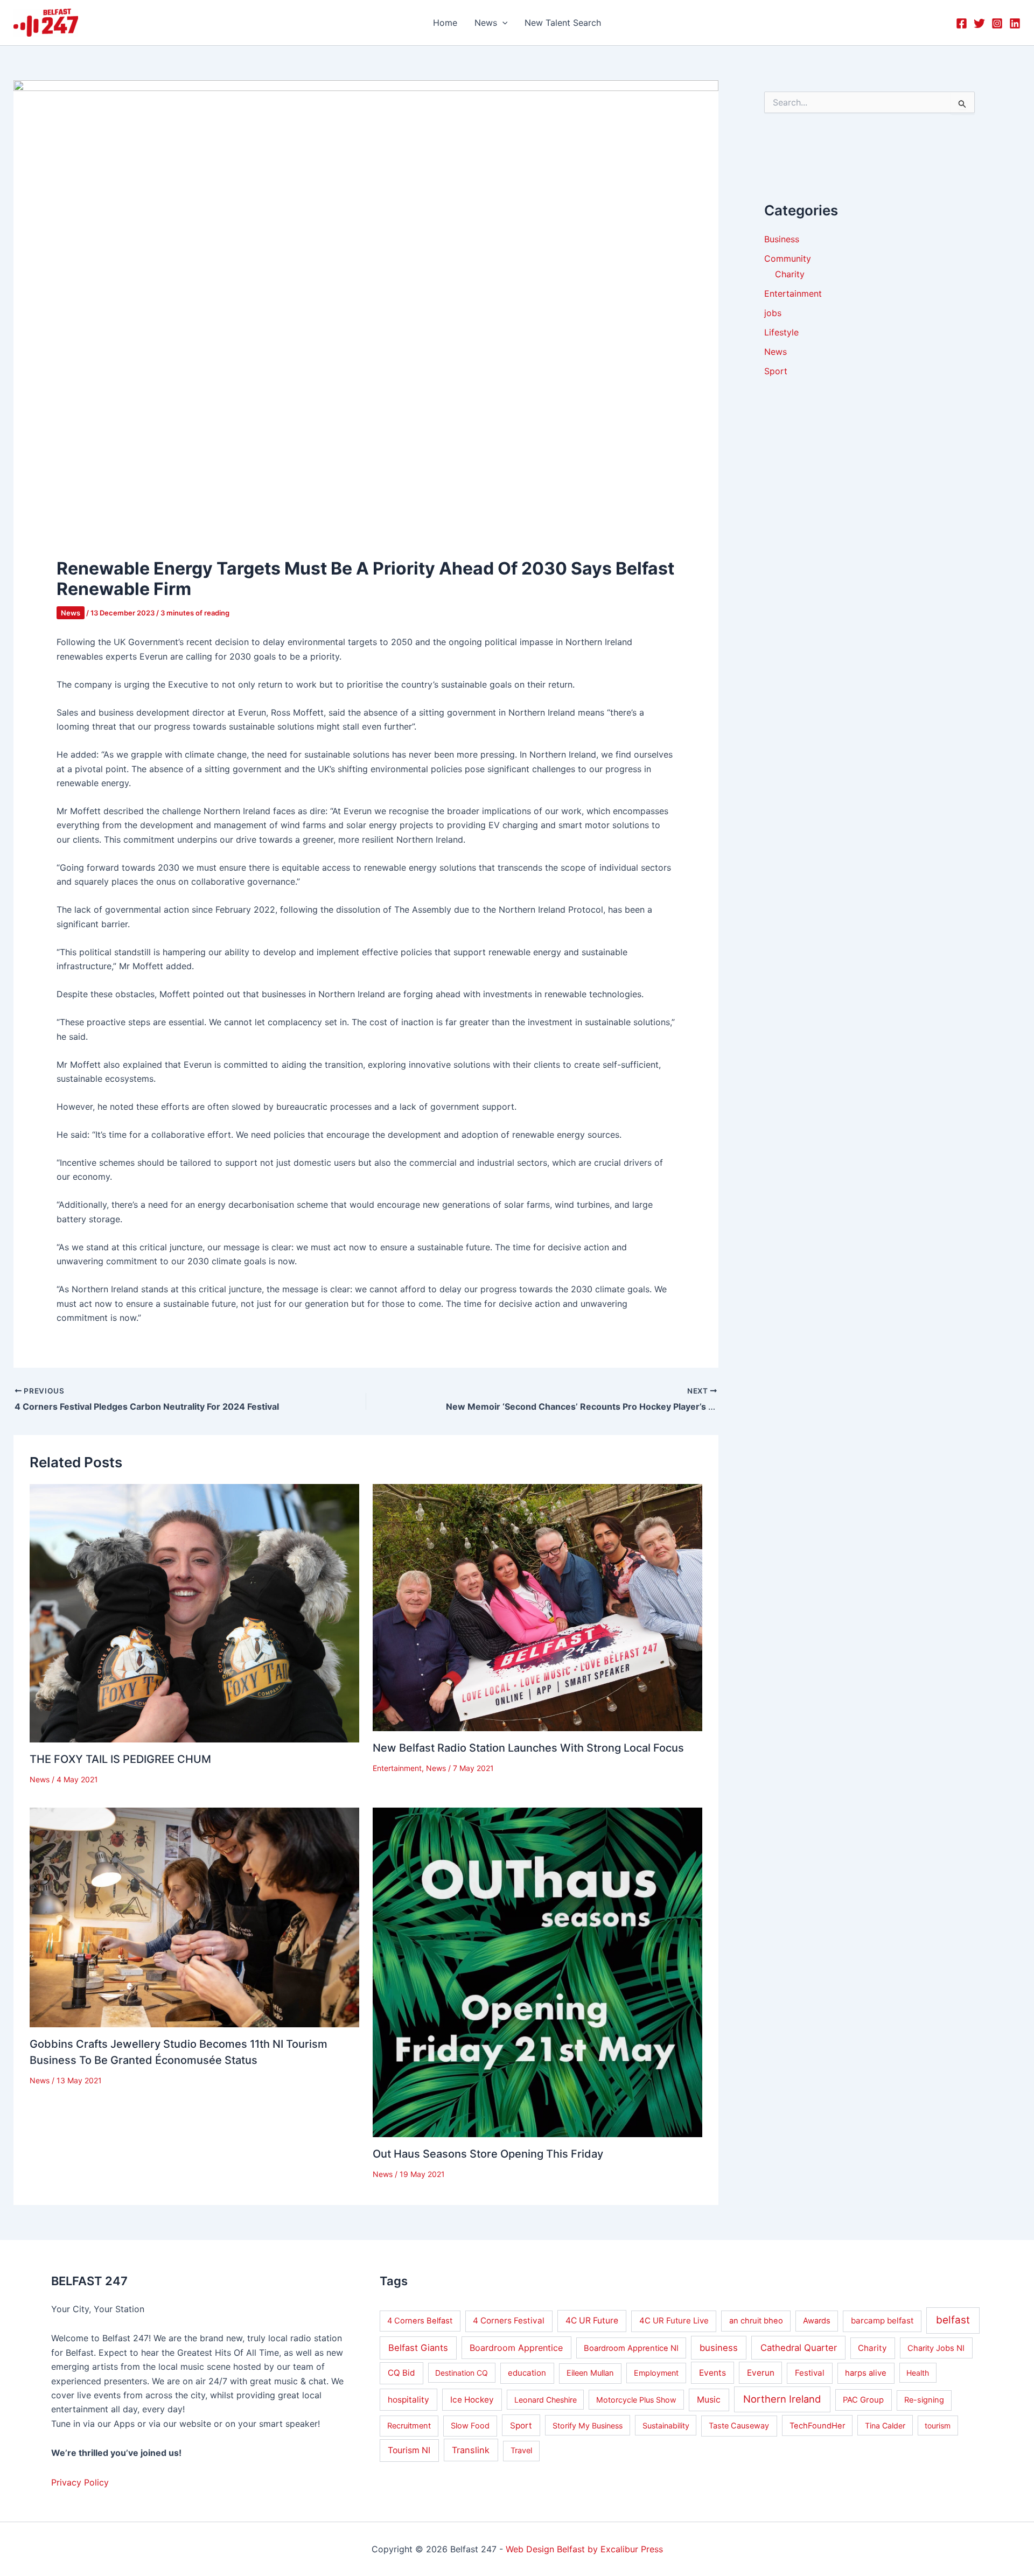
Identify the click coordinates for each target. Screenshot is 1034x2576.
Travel (521, 2451)
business (719, 2348)
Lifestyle (781, 333)
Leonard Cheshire (546, 2400)
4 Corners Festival (509, 2320)
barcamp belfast (882, 2320)
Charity (790, 275)
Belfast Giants (418, 2348)
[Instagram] (997, 23)
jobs (773, 313)
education (527, 2373)
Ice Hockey (472, 2400)
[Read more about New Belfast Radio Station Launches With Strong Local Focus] (537, 1607)
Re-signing (924, 2400)
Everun (761, 2373)
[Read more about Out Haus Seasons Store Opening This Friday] (537, 1971)
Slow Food (470, 2426)
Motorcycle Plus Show (636, 2400)
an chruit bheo (756, 2321)
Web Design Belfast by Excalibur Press (584, 2549)
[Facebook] (962, 23)
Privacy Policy (80, 2482)
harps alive (866, 2373)
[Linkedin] (1015, 23)
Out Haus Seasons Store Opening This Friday (488, 2154)
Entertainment (397, 1768)
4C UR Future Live (674, 2320)
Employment (656, 2373)
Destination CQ (462, 2373)
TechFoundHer (817, 2426)
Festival (810, 2373)
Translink (471, 2450)
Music (709, 2400)
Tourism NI (409, 2450)
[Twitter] (979, 23)
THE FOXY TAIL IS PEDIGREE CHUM (120, 1759)
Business (782, 240)
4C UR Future (592, 2320)
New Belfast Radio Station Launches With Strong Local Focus (528, 1748)
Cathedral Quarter (799, 2348)
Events (712, 2373)
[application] (502, 23)
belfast (953, 2320)
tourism (938, 2425)
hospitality (408, 2400)
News (71, 613)
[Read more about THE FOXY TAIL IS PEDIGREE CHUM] (194, 1612)
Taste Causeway (739, 2426)
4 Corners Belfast (420, 2321)
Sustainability (666, 2425)
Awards (817, 2321)
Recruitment (409, 2426)
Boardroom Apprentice (516, 2348)
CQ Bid (401, 2373)
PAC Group (863, 2400)
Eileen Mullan (590, 2373)
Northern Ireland (782, 2399)
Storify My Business (588, 2425)
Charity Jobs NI (936, 2348)
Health (918, 2373)
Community (788, 259)
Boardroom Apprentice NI (631, 2348)
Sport (776, 372)
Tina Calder (885, 2425)
